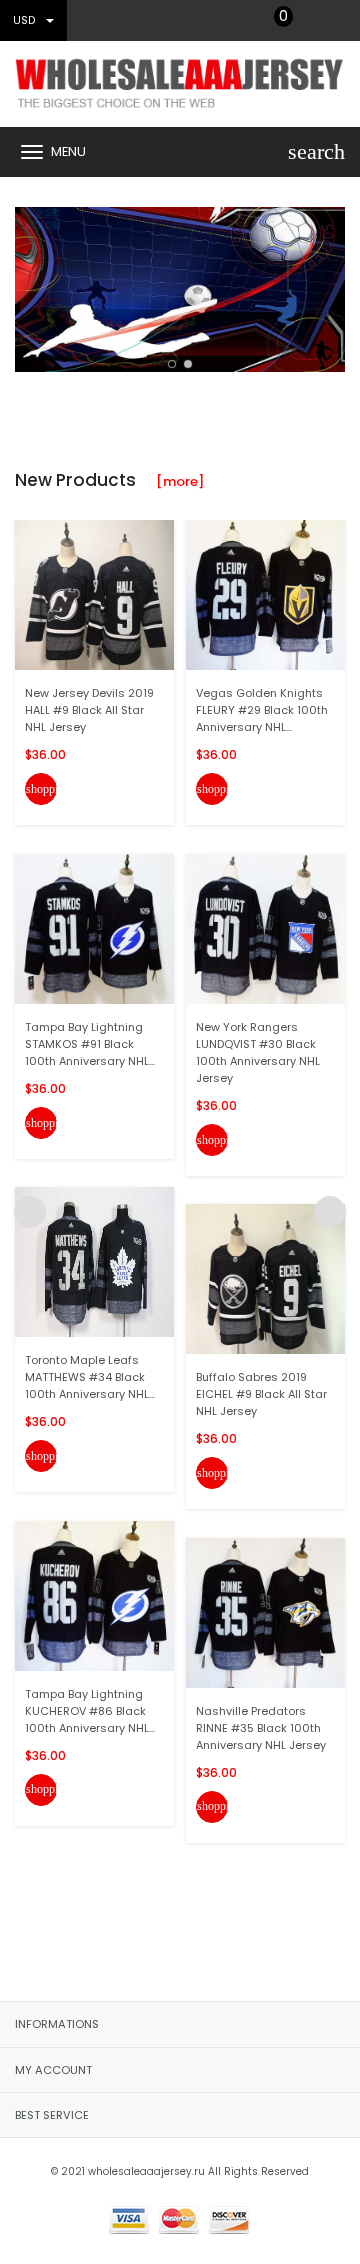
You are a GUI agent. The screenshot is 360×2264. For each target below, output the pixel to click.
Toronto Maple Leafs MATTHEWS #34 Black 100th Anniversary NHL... (90, 1377)
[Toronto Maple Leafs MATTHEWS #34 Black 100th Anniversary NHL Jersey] (94, 1261)
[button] (172, 364)
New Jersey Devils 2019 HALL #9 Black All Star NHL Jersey (89, 710)
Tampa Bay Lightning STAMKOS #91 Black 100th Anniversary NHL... (90, 1044)
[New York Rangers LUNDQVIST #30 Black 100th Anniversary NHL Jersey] (265, 927)
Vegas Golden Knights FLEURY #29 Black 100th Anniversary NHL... (262, 710)
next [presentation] (330, 285)
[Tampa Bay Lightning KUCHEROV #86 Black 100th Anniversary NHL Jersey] (94, 1594)
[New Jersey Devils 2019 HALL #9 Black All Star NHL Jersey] (94, 594)
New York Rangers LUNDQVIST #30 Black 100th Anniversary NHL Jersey (258, 1052)
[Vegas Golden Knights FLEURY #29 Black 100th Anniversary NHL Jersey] (265, 594)
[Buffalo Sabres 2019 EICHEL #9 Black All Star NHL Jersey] (265, 1278)
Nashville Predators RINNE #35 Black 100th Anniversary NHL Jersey (261, 1728)
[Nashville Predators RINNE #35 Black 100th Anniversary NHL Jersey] (265, 1611)
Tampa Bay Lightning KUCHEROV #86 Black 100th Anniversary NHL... (90, 1711)
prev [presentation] (30, 285)
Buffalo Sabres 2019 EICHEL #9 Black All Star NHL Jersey (261, 1394)
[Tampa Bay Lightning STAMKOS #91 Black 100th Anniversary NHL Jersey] (94, 927)
